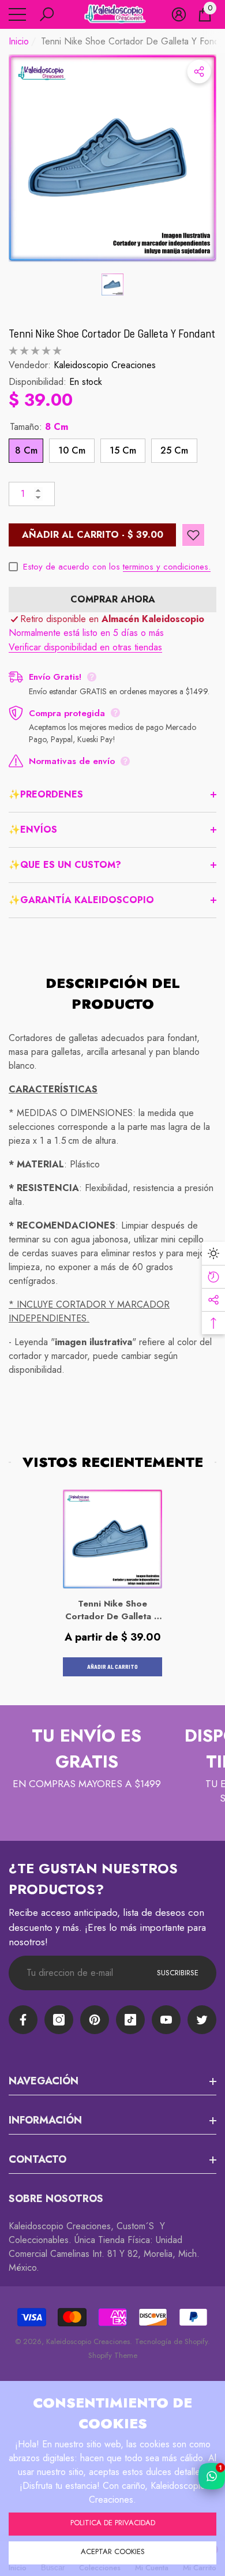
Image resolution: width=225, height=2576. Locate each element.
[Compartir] (199, 72)
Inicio (19, 41)
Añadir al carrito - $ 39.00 (93, 535)
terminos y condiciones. (167, 567)
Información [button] (45, 2120)
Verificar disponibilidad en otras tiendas (85, 647)
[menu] (17, 14)
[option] (112, 158)
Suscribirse (178, 1973)
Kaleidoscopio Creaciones (105, 365)
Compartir (199, 72)
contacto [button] (37, 2159)
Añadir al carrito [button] (112, 1667)
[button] (47, 14)
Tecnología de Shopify (171, 2341)
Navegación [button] (44, 2081)
